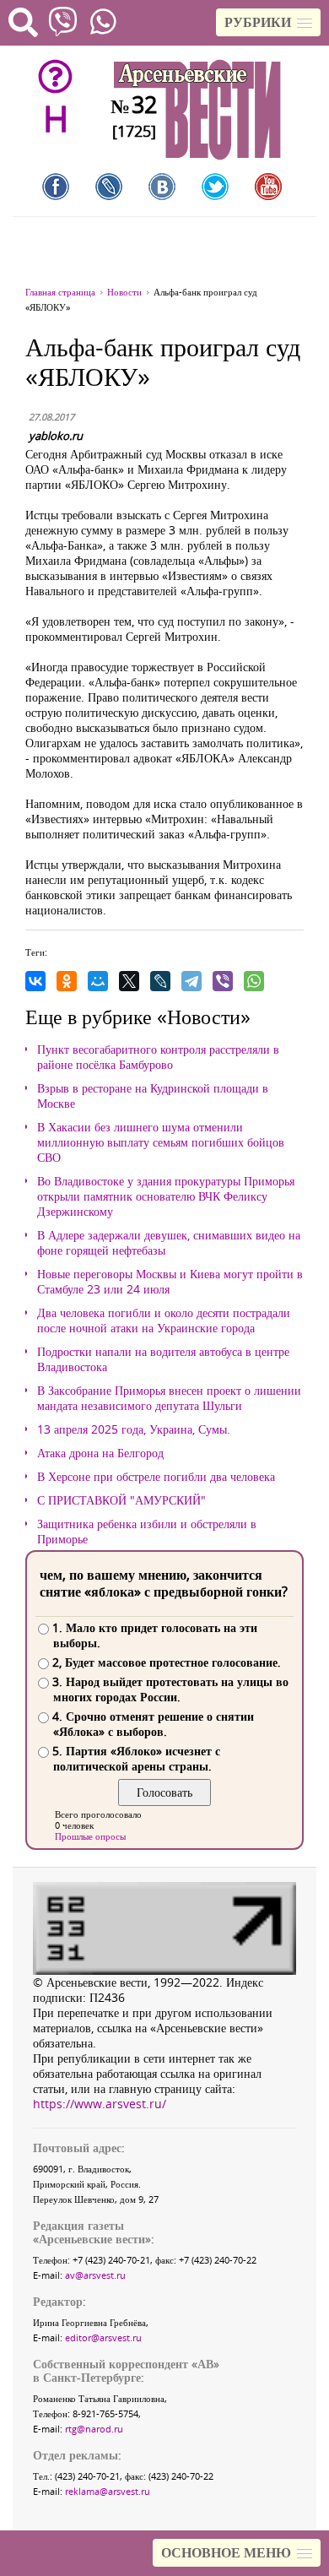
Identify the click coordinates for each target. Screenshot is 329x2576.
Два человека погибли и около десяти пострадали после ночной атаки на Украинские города (164, 1321)
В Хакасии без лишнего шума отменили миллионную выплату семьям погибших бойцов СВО (161, 1142)
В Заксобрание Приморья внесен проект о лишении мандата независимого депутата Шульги (169, 1398)
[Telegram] (191, 981)
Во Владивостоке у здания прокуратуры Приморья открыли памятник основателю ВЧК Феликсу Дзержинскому (166, 1196)
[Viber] (223, 981)
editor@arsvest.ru (103, 2337)
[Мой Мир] (98, 981)
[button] (268, 22)
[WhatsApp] (254, 981)
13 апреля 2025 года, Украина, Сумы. (134, 1429)
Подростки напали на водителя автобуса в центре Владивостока (163, 1359)
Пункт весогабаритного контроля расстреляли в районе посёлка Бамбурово (158, 1057)
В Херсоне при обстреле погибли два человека (156, 1477)
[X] (129, 981)
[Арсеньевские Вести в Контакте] (162, 187)
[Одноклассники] (67, 981)
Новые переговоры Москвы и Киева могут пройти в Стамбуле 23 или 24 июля (170, 1282)
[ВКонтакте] (35, 981)
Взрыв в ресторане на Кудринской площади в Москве (153, 1096)
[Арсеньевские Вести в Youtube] (268, 187)
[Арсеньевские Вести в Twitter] (215, 187)
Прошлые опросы (90, 1836)
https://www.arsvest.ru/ (100, 2104)
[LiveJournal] (160, 981)
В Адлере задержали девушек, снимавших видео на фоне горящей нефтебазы (169, 1243)
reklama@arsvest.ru (108, 2491)
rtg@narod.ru (94, 2429)
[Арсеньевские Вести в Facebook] (56, 187)
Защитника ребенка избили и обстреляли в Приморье (147, 1532)
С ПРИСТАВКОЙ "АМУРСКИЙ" (121, 1500)
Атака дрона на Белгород (100, 1453)
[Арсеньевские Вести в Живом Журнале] (109, 187)
